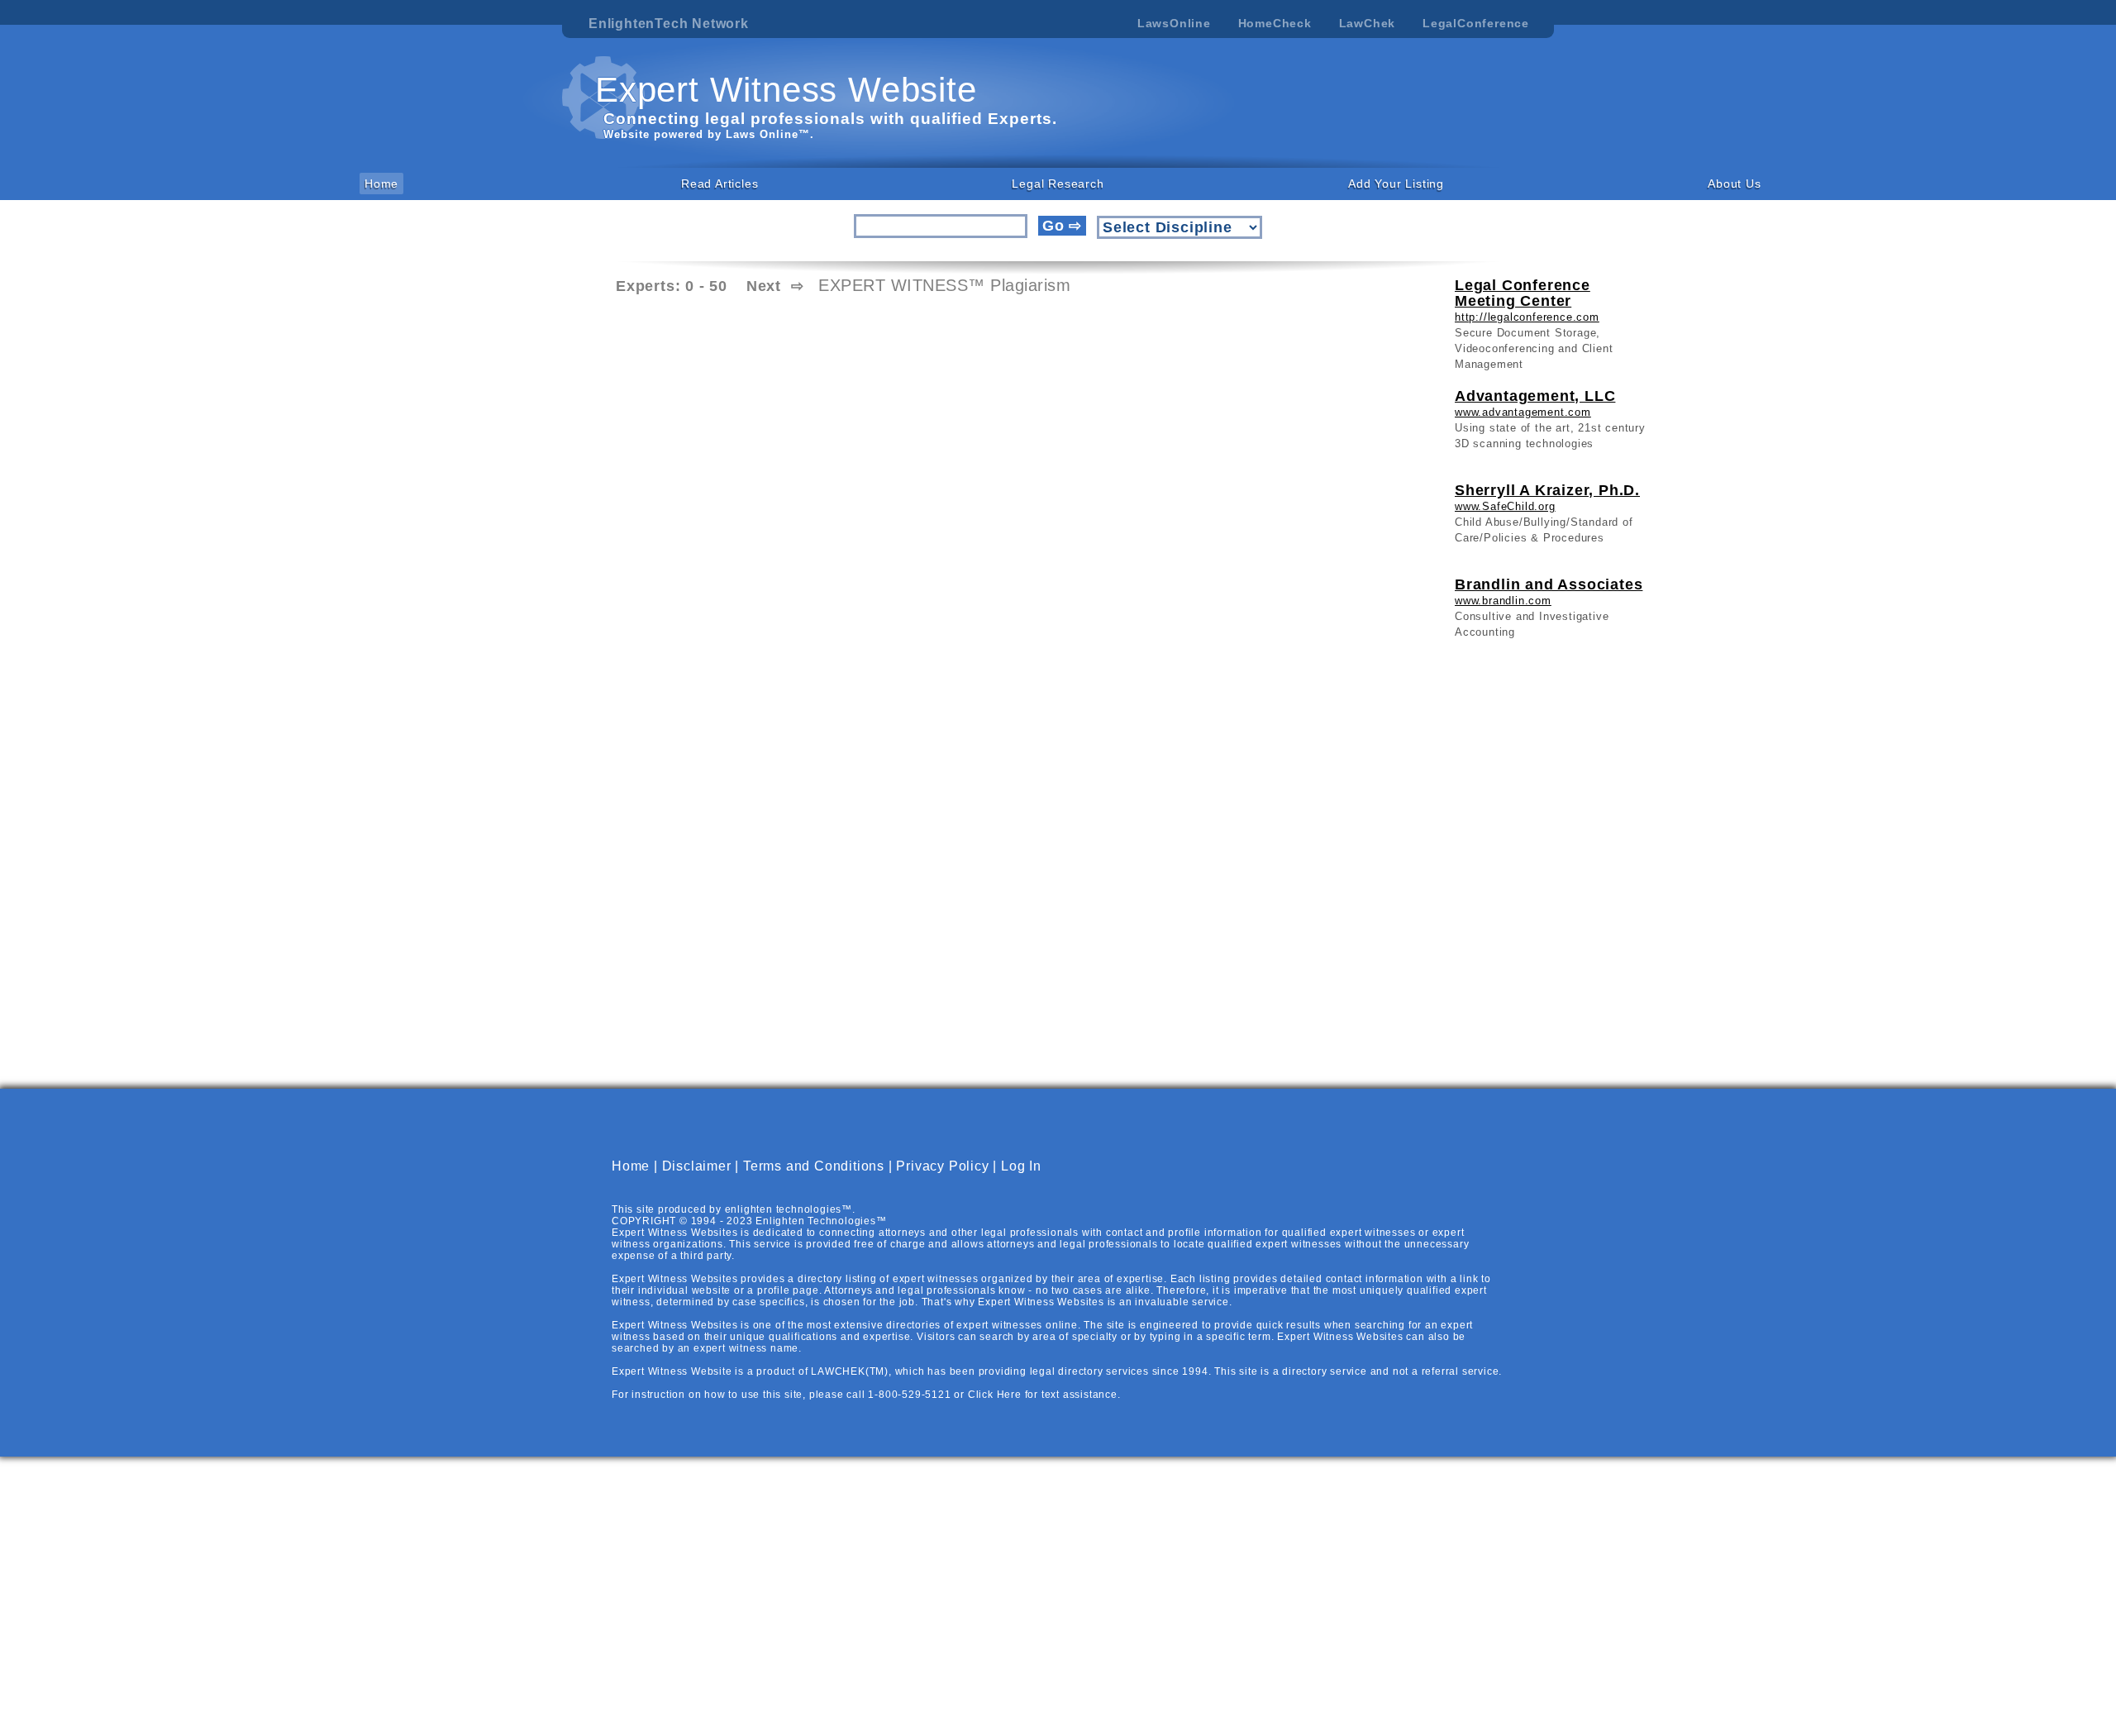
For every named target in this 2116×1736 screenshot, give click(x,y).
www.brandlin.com (1503, 601)
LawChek (1368, 23)
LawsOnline (1174, 23)
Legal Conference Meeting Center (1523, 293)
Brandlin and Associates (1549, 584)
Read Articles (720, 184)
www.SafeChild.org (1505, 506)
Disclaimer (697, 1166)
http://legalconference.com (1527, 317)
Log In (1021, 1166)
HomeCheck (1275, 23)
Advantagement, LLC (1535, 396)
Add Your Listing (1396, 184)
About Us (1734, 184)
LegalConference (1476, 23)
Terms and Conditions (814, 1166)
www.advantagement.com (1523, 412)
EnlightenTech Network (669, 24)
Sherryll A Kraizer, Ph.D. (1547, 490)
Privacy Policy (942, 1166)
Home (381, 184)
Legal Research (1058, 184)
